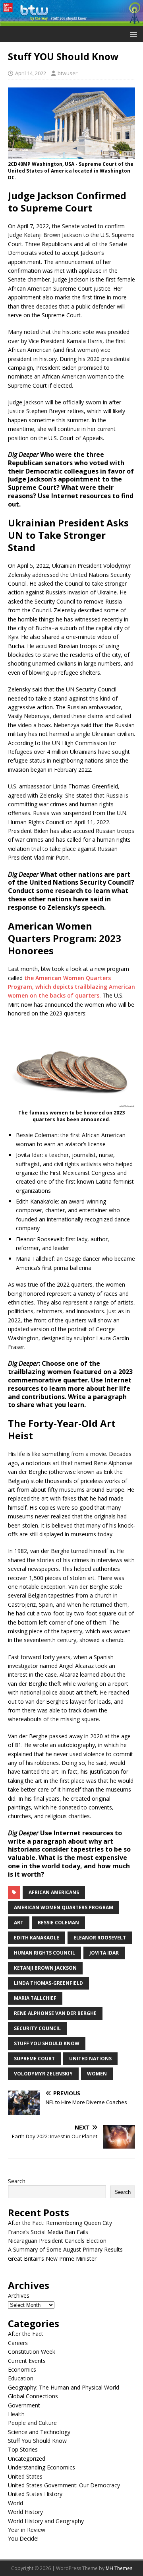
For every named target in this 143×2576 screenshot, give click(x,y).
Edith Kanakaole (37, 1938)
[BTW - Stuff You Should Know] (71, 21)
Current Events (27, 2361)
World (15, 2503)
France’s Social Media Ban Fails (48, 2232)
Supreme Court (34, 2059)
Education (21, 2378)
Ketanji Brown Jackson (45, 1968)
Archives (19, 2295)
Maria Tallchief (35, 1998)
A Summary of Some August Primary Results (65, 2249)
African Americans (54, 1892)
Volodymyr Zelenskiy (43, 2074)
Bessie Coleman (58, 1923)
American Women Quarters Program (64, 1907)
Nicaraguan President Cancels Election (57, 2241)
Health (16, 2414)
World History (25, 2512)
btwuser (68, 73)
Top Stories (23, 2449)
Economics (22, 2369)
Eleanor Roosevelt (100, 1938)
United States (25, 2476)
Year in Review (27, 2530)
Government (24, 2405)
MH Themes (119, 2568)
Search (17, 2181)
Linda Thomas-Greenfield (48, 1983)
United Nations (90, 2059)
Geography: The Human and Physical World (64, 2387)
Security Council (37, 2028)
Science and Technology (39, 2432)
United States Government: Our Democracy (64, 2485)
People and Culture (32, 2423)
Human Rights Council (44, 1953)
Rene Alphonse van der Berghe (55, 2013)
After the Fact (26, 2334)
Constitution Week (32, 2352)
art (19, 1923)
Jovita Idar (104, 1953)
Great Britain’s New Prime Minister (52, 2259)
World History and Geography (46, 2521)
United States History (35, 2494)
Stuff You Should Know (47, 2043)
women (97, 2074)
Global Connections (33, 2396)
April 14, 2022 (31, 73)
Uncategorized (27, 2459)
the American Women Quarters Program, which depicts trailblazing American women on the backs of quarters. (71, 987)
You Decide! (23, 2538)
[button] (132, 34)
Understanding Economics (42, 2467)
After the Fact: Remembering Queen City (60, 2223)
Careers (18, 2343)
